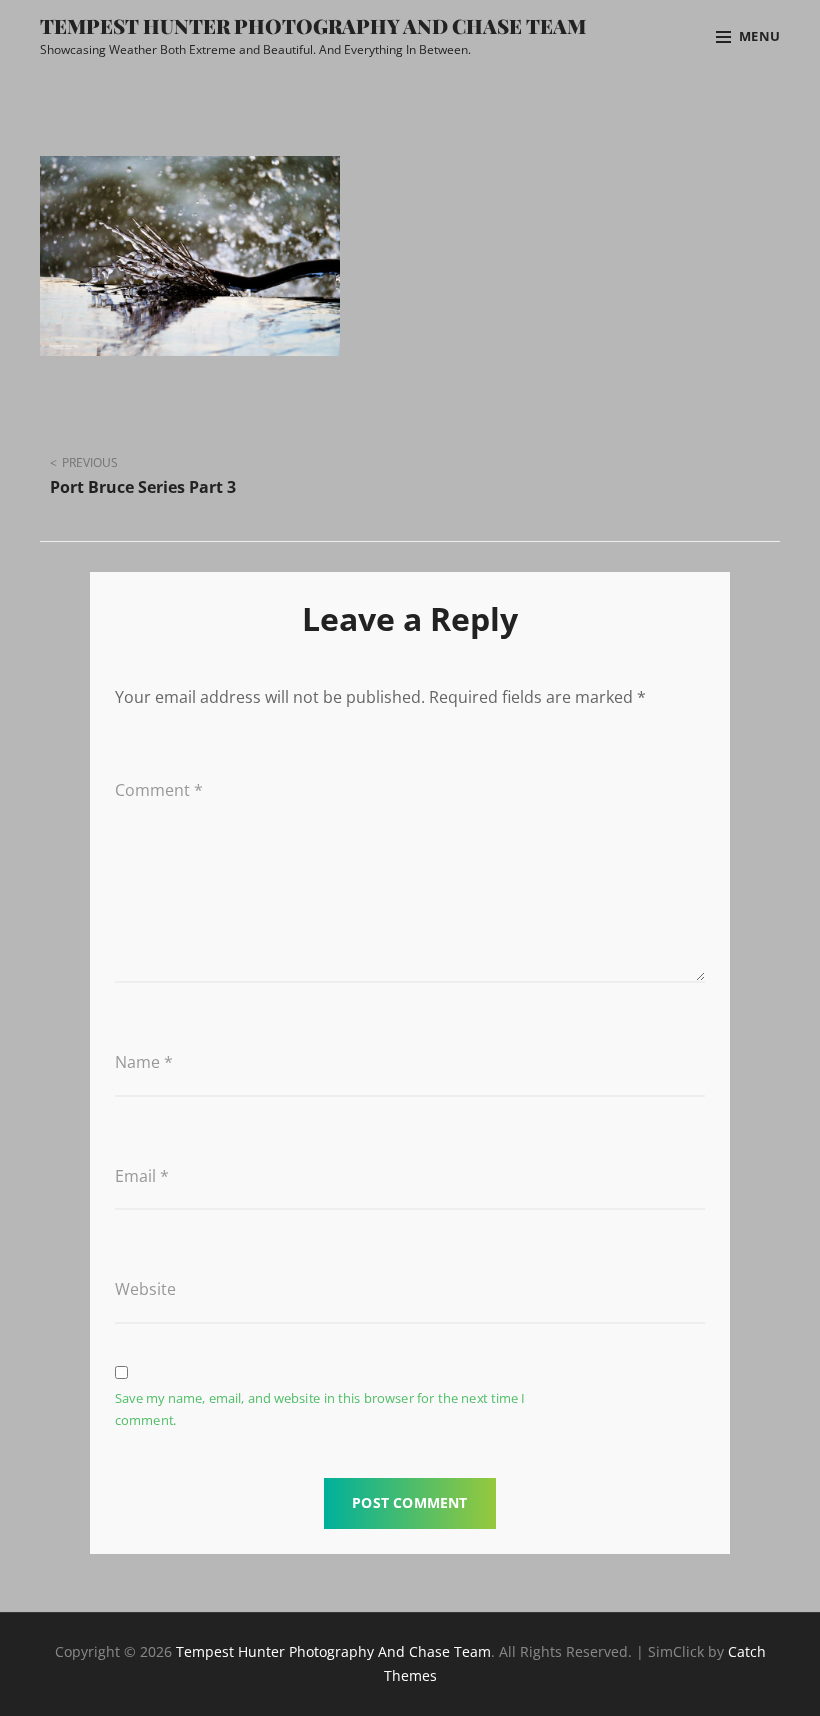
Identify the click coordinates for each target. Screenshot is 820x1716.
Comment (159, 790)
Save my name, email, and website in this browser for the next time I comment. (320, 1409)
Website (145, 1289)
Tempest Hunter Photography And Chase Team (313, 25)
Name (144, 1062)
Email (142, 1176)
